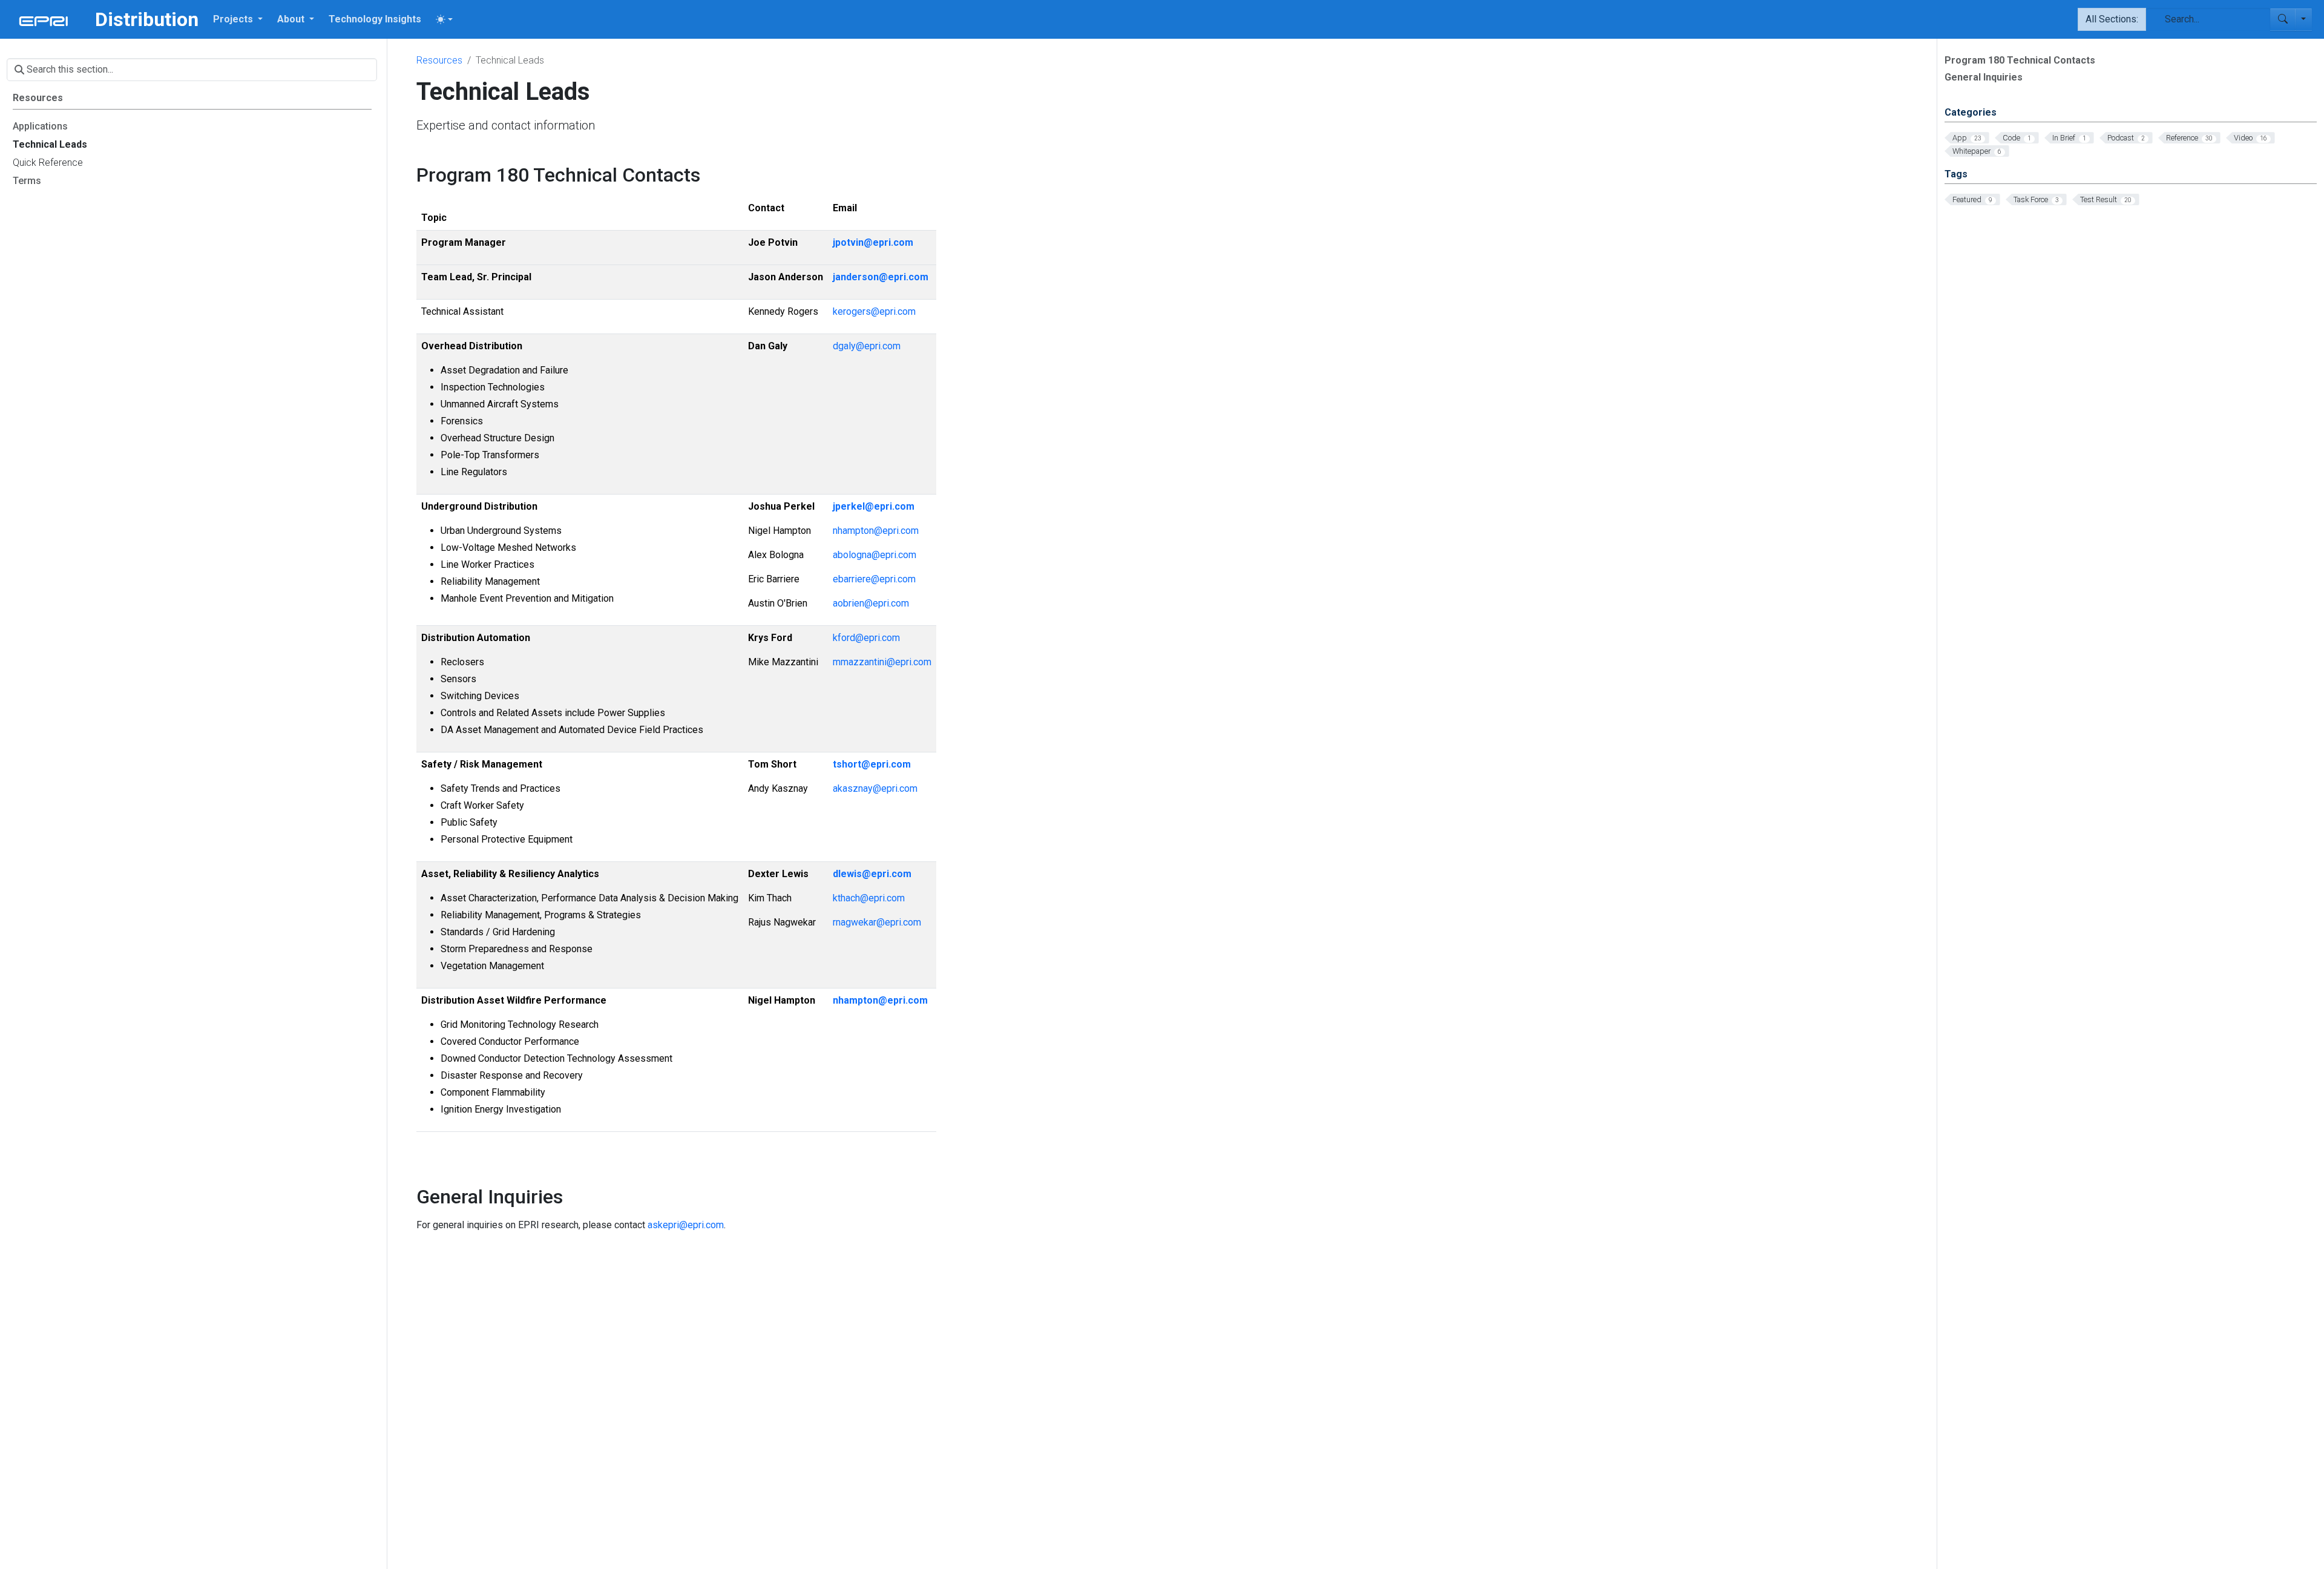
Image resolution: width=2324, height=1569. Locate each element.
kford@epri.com (866, 638)
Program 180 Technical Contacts (2020, 60)
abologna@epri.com (875, 555)
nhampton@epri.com (876, 531)
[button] (238, 19)
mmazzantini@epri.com (882, 662)
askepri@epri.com (686, 1225)
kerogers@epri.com (874, 311)
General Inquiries (1984, 77)
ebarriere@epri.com (874, 579)
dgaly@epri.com (867, 346)
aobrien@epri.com (871, 603)
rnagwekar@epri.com (877, 922)
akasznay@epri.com (875, 788)
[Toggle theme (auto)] (444, 19)
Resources (439, 60)
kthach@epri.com (869, 898)
